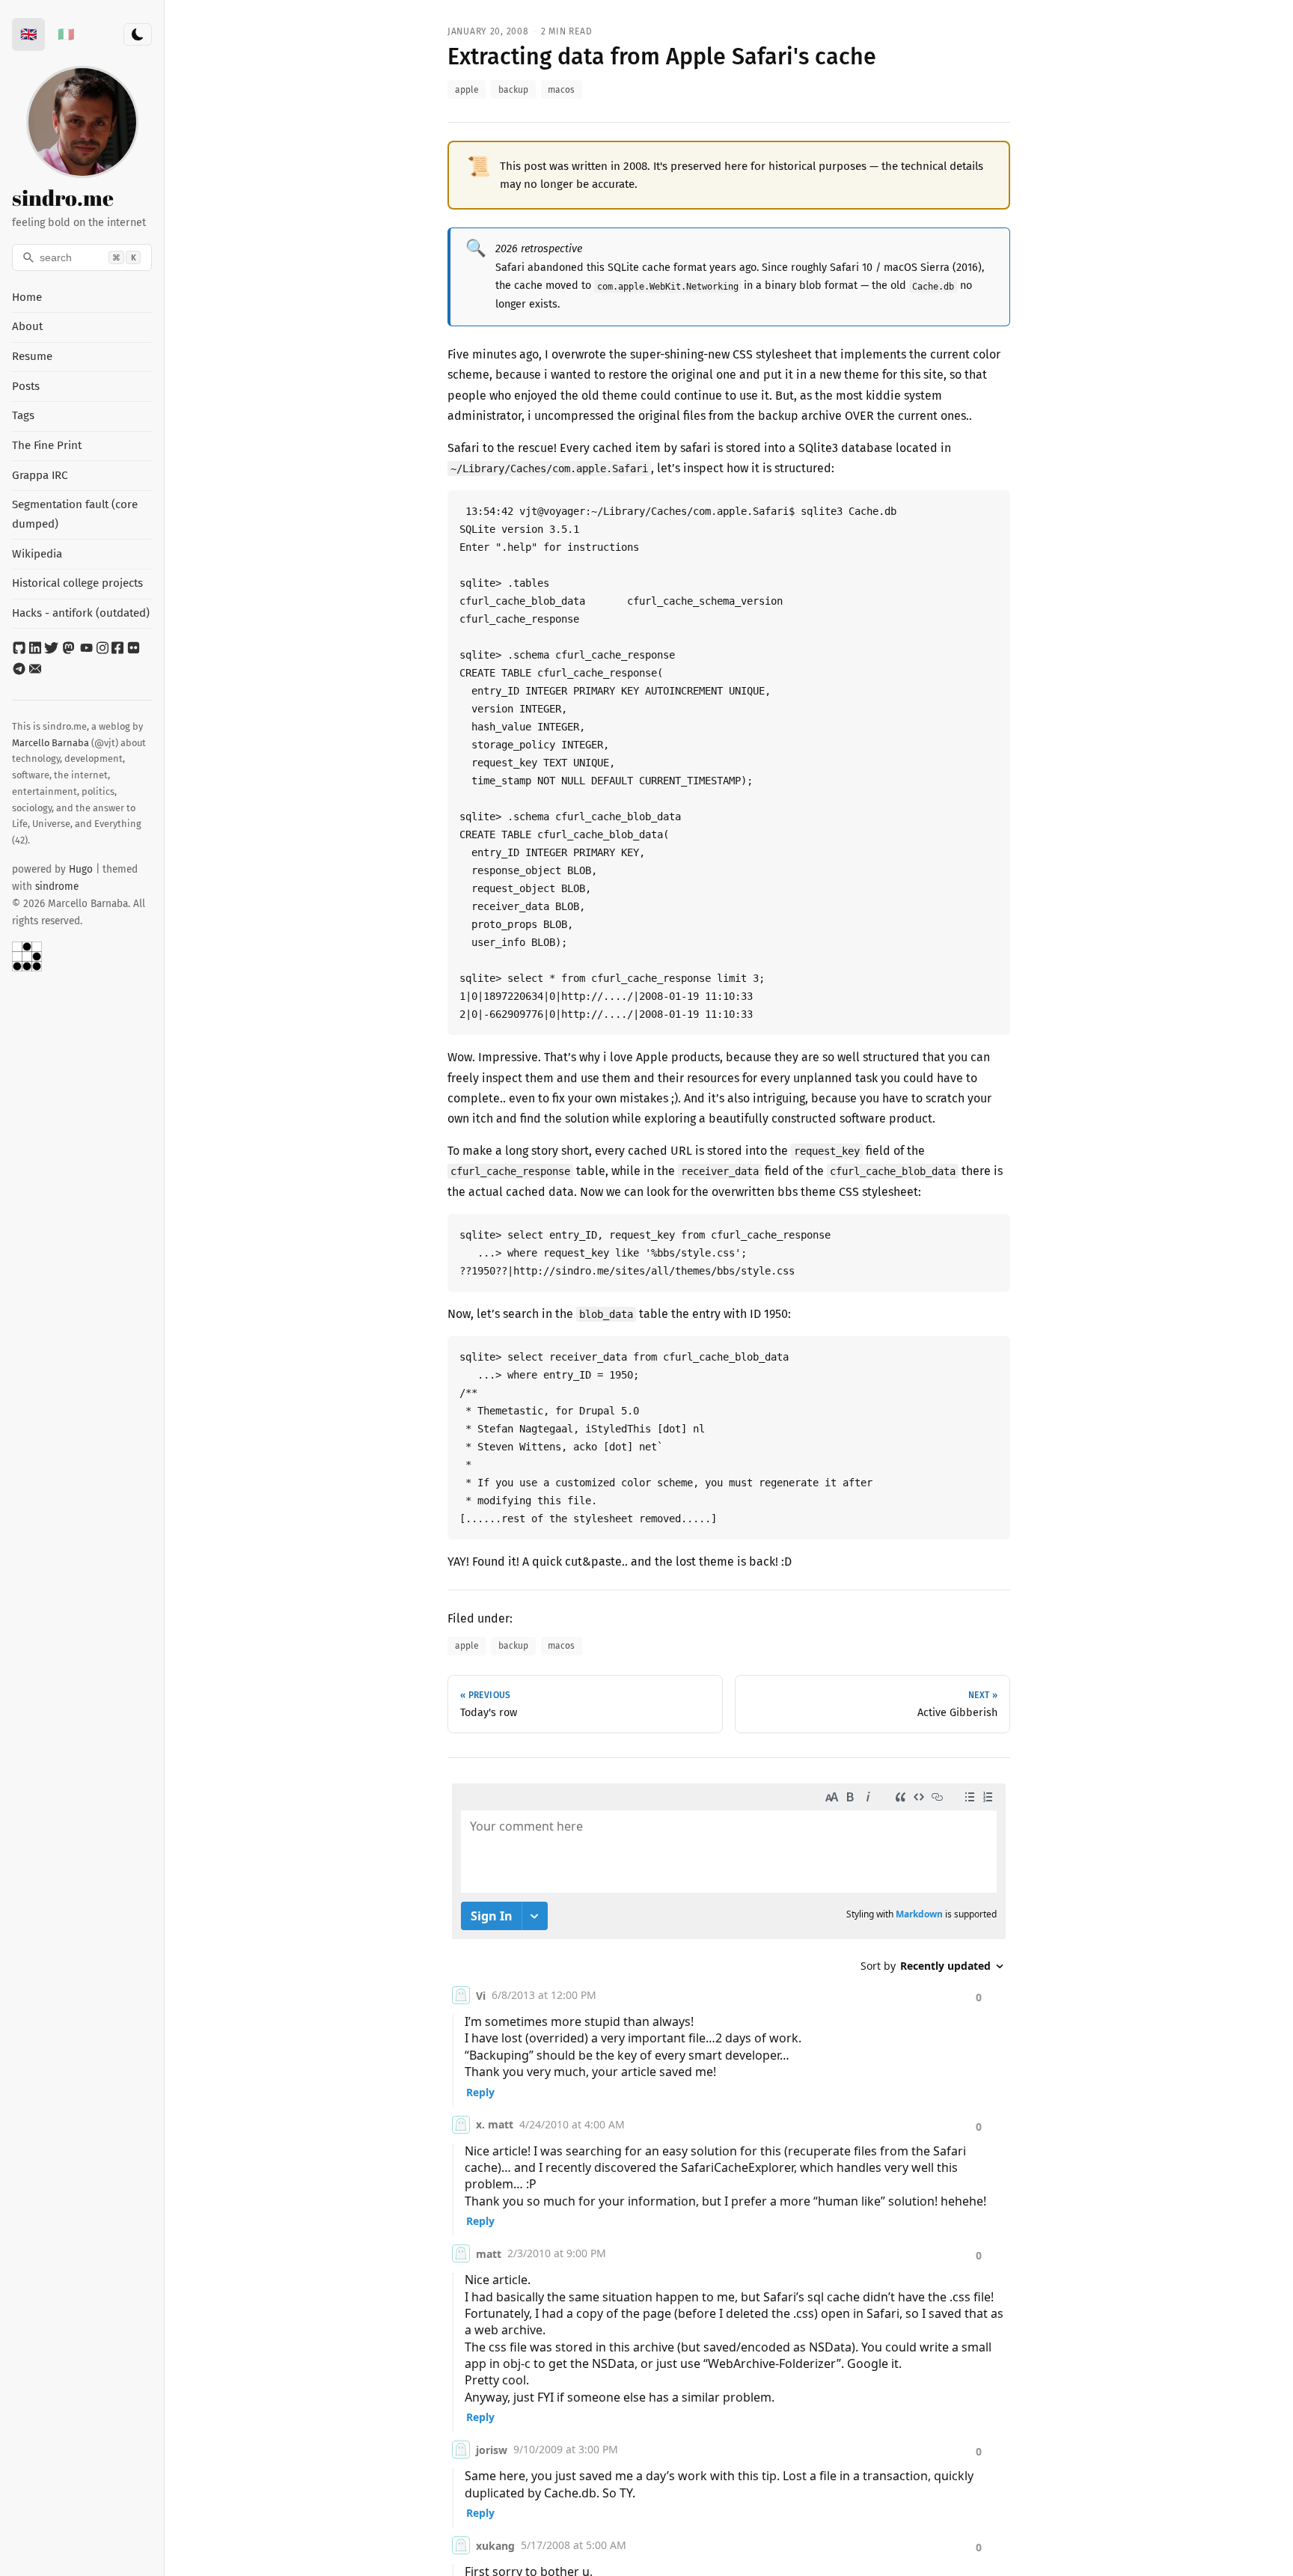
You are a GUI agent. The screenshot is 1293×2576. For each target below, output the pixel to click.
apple (467, 90)
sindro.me (63, 198)
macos (561, 90)
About (27, 326)
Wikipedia (37, 554)
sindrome (57, 886)
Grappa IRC (40, 475)
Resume (32, 356)
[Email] (35, 672)
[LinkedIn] (37, 651)
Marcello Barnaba (51, 743)
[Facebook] (119, 651)
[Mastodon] (70, 651)
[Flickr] (134, 651)
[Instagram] (104, 651)
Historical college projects (77, 583)
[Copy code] (1001, 499)
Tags (23, 415)
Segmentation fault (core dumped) (75, 514)
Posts (26, 386)
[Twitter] (53, 651)
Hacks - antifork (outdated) (81, 613)
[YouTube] (88, 651)
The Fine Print (47, 445)
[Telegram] (21, 672)
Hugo (81, 869)
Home (27, 297)
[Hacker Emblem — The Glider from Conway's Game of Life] (82, 956)
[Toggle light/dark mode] (138, 34)
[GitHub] (21, 651)
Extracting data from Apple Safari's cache (662, 57)
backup (513, 90)
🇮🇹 (66, 34)
